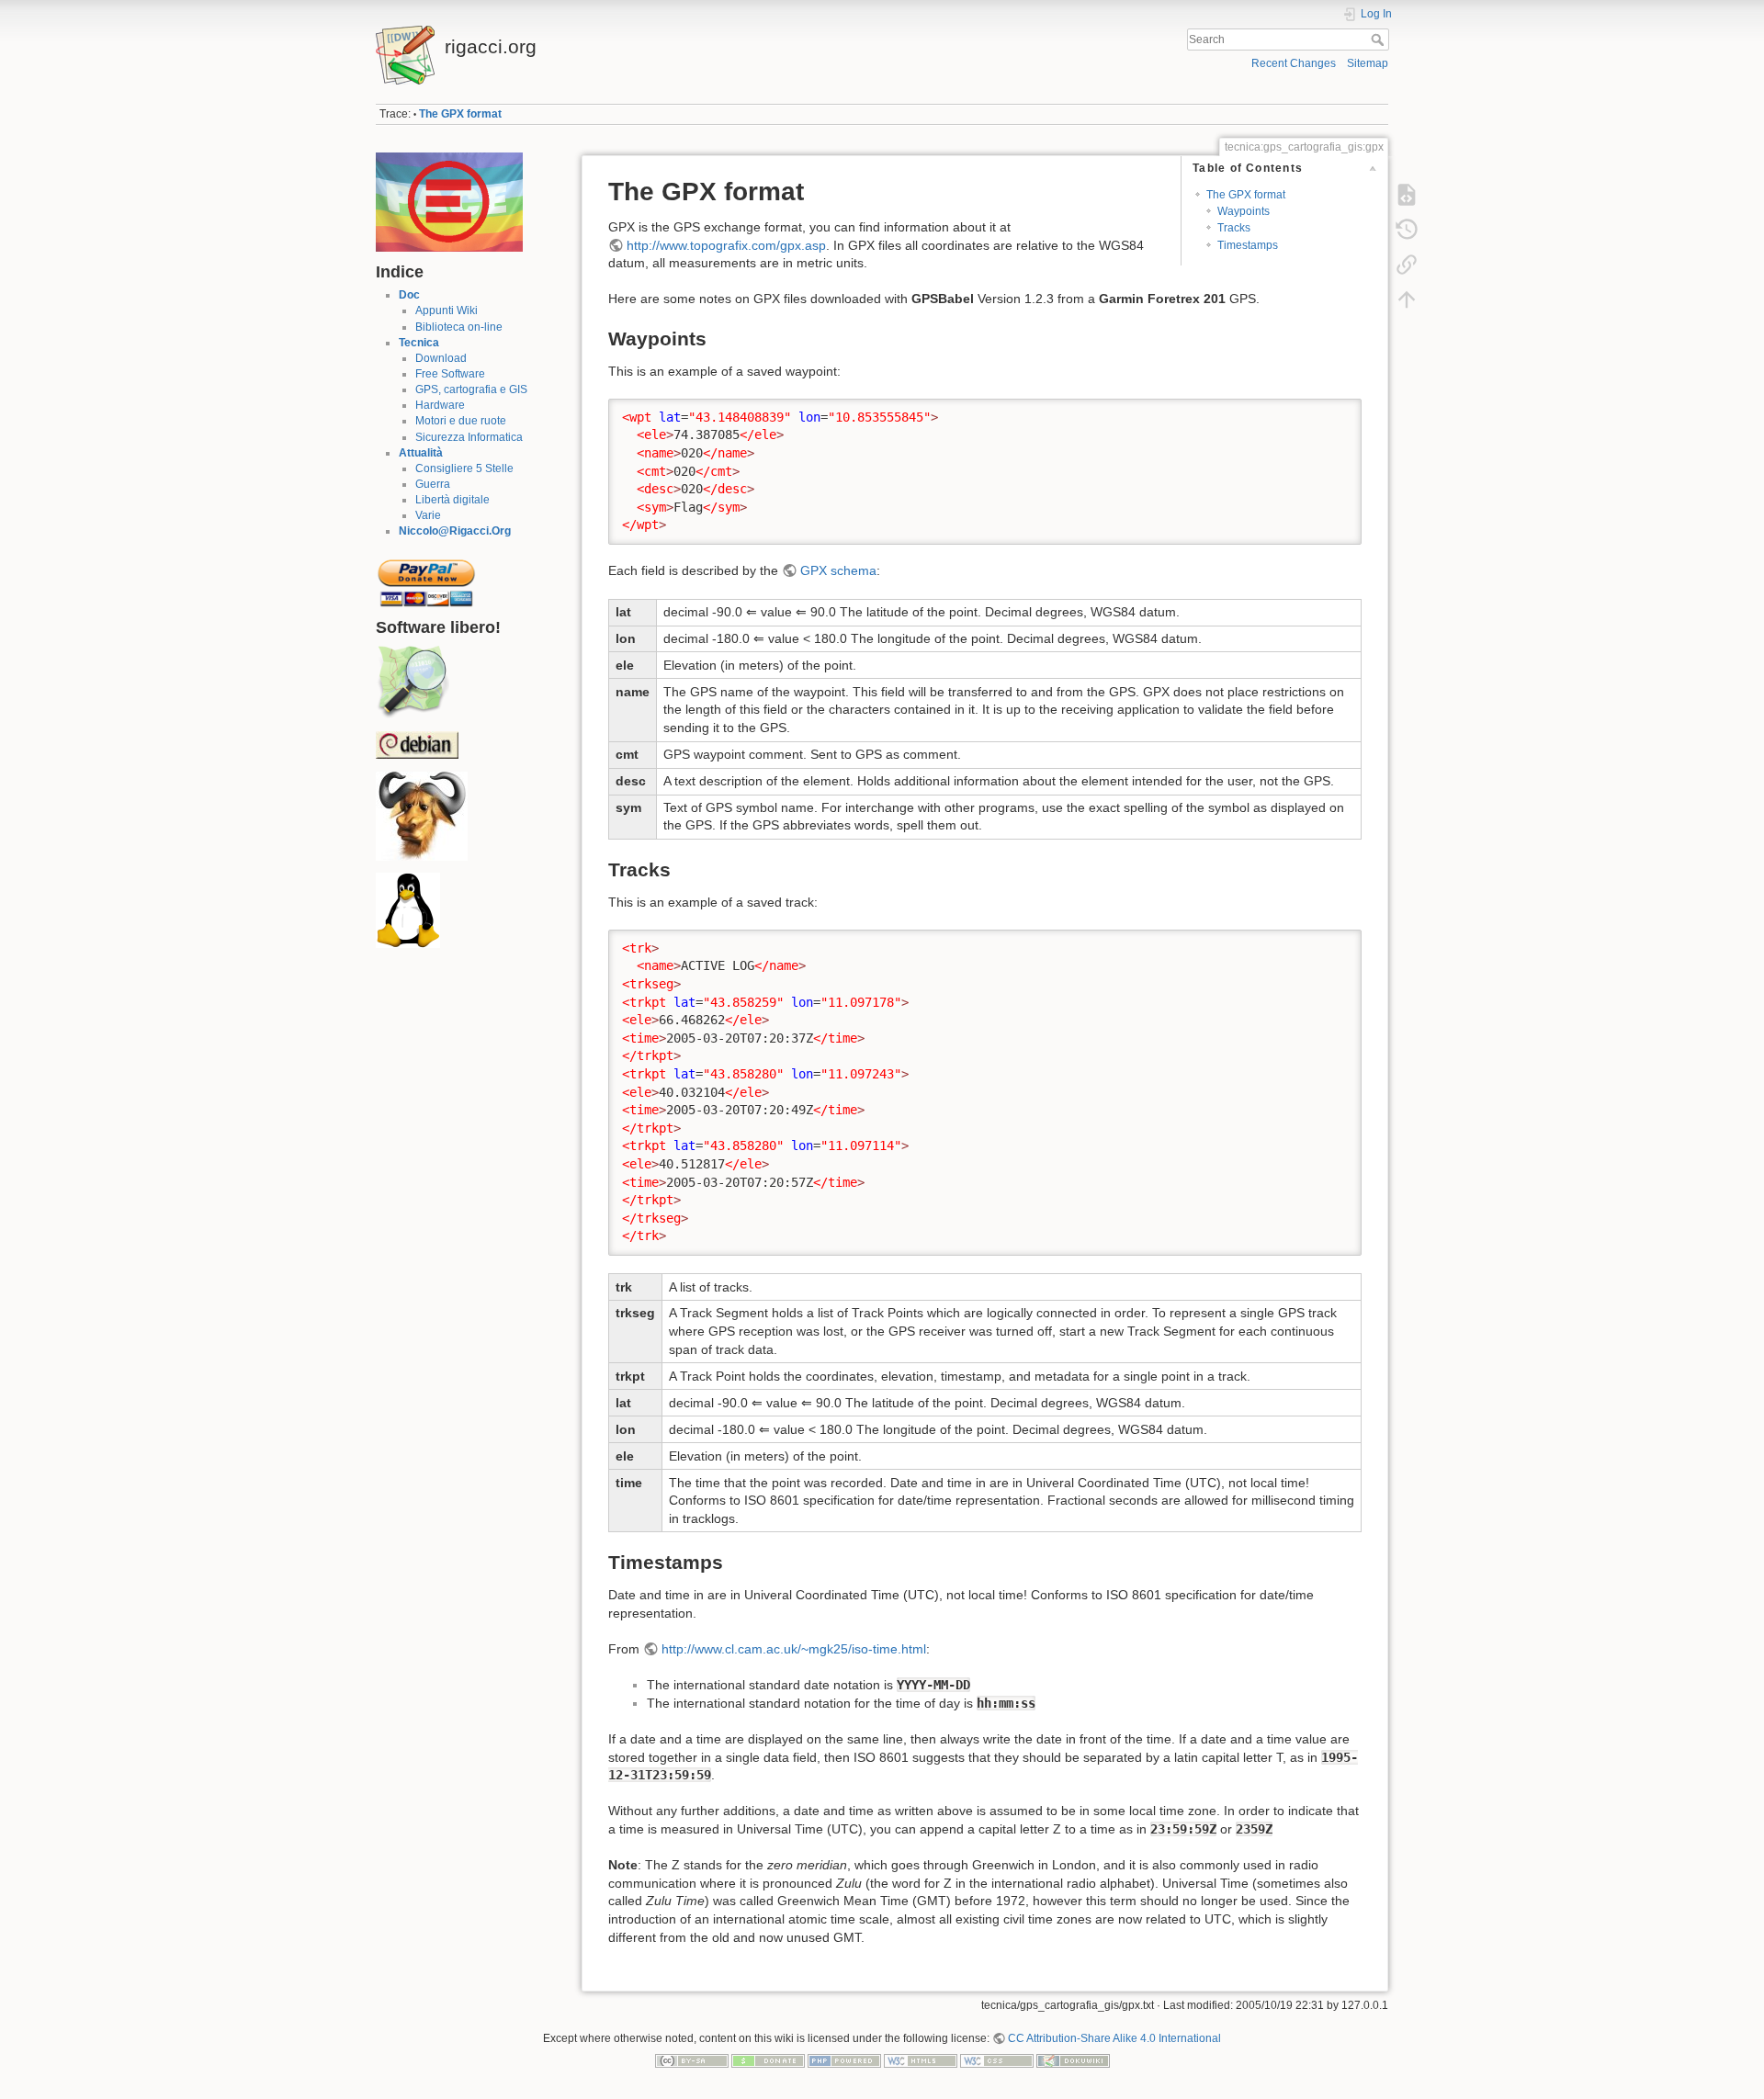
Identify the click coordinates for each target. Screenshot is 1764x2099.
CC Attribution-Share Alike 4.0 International (1114, 2038)
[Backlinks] (1407, 265)
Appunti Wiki (447, 310)
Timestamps (1248, 245)
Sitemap (1368, 63)
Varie (428, 515)
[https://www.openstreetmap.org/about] (413, 682)
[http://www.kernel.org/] (408, 909)
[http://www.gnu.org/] (422, 815)
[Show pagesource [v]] (1407, 195)
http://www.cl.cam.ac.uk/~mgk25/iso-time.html (794, 1649)
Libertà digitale (452, 500)
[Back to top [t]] (1407, 299)
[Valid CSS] (997, 2060)
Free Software (450, 374)
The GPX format (460, 114)
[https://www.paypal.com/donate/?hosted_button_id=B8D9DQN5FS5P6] (426, 578)
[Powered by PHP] (844, 2060)
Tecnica (419, 343)
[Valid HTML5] (921, 2060)
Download (441, 358)
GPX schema (838, 570)
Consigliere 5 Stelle (464, 468)
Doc (409, 295)
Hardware (440, 405)
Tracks (1234, 228)
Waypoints (1244, 211)
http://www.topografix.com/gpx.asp (726, 245)
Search (1380, 39)
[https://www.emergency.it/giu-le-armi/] (449, 201)
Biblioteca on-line (459, 327)
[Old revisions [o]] (1407, 230)
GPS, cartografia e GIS (471, 389)
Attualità (421, 453)
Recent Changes (1294, 63)
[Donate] (768, 2060)
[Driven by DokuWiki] (1073, 2060)
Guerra (433, 484)
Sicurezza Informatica (469, 437)
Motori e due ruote (461, 421)
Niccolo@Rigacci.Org (455, 531)
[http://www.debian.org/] (417, 745)
